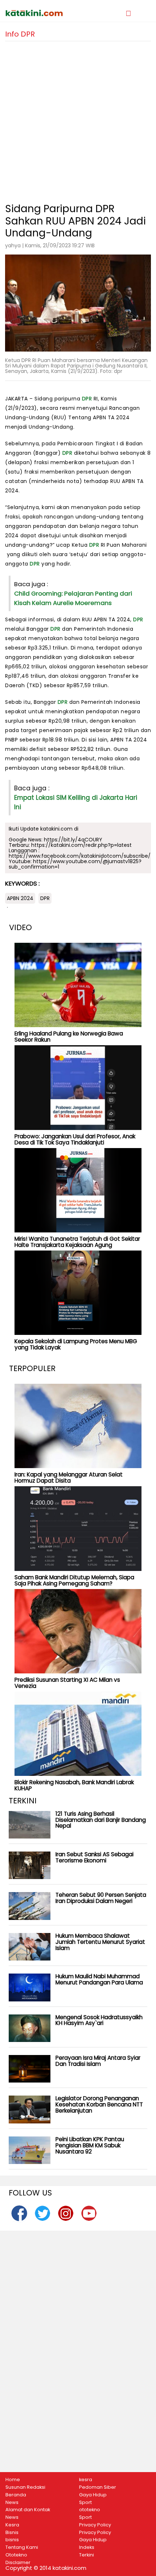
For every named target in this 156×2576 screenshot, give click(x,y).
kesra (86, 2480)
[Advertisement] (78, 119)
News (12, 2503)
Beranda (16, 2495)
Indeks (87, 2547)
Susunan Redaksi (25, 2487)
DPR (87, 399)
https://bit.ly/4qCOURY (73, 840)
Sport (85, 2503)
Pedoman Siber (98, 2487)
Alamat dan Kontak (28, 2510)
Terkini (87, 2555)
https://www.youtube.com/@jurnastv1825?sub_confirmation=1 (75, 864)
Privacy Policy (95, 2525)
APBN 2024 (20, 898)
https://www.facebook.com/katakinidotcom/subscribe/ (80, 856)
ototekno (90, 2510)
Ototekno (16, 2555)
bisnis (12, 2540)
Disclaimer (18, 2563)
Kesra (12, 2525)
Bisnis (12, 2533)
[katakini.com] (42, 13)
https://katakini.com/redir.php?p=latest (81, 845)
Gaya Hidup (93, 2495)
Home (13, 2480)
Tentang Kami (22, 2547)
